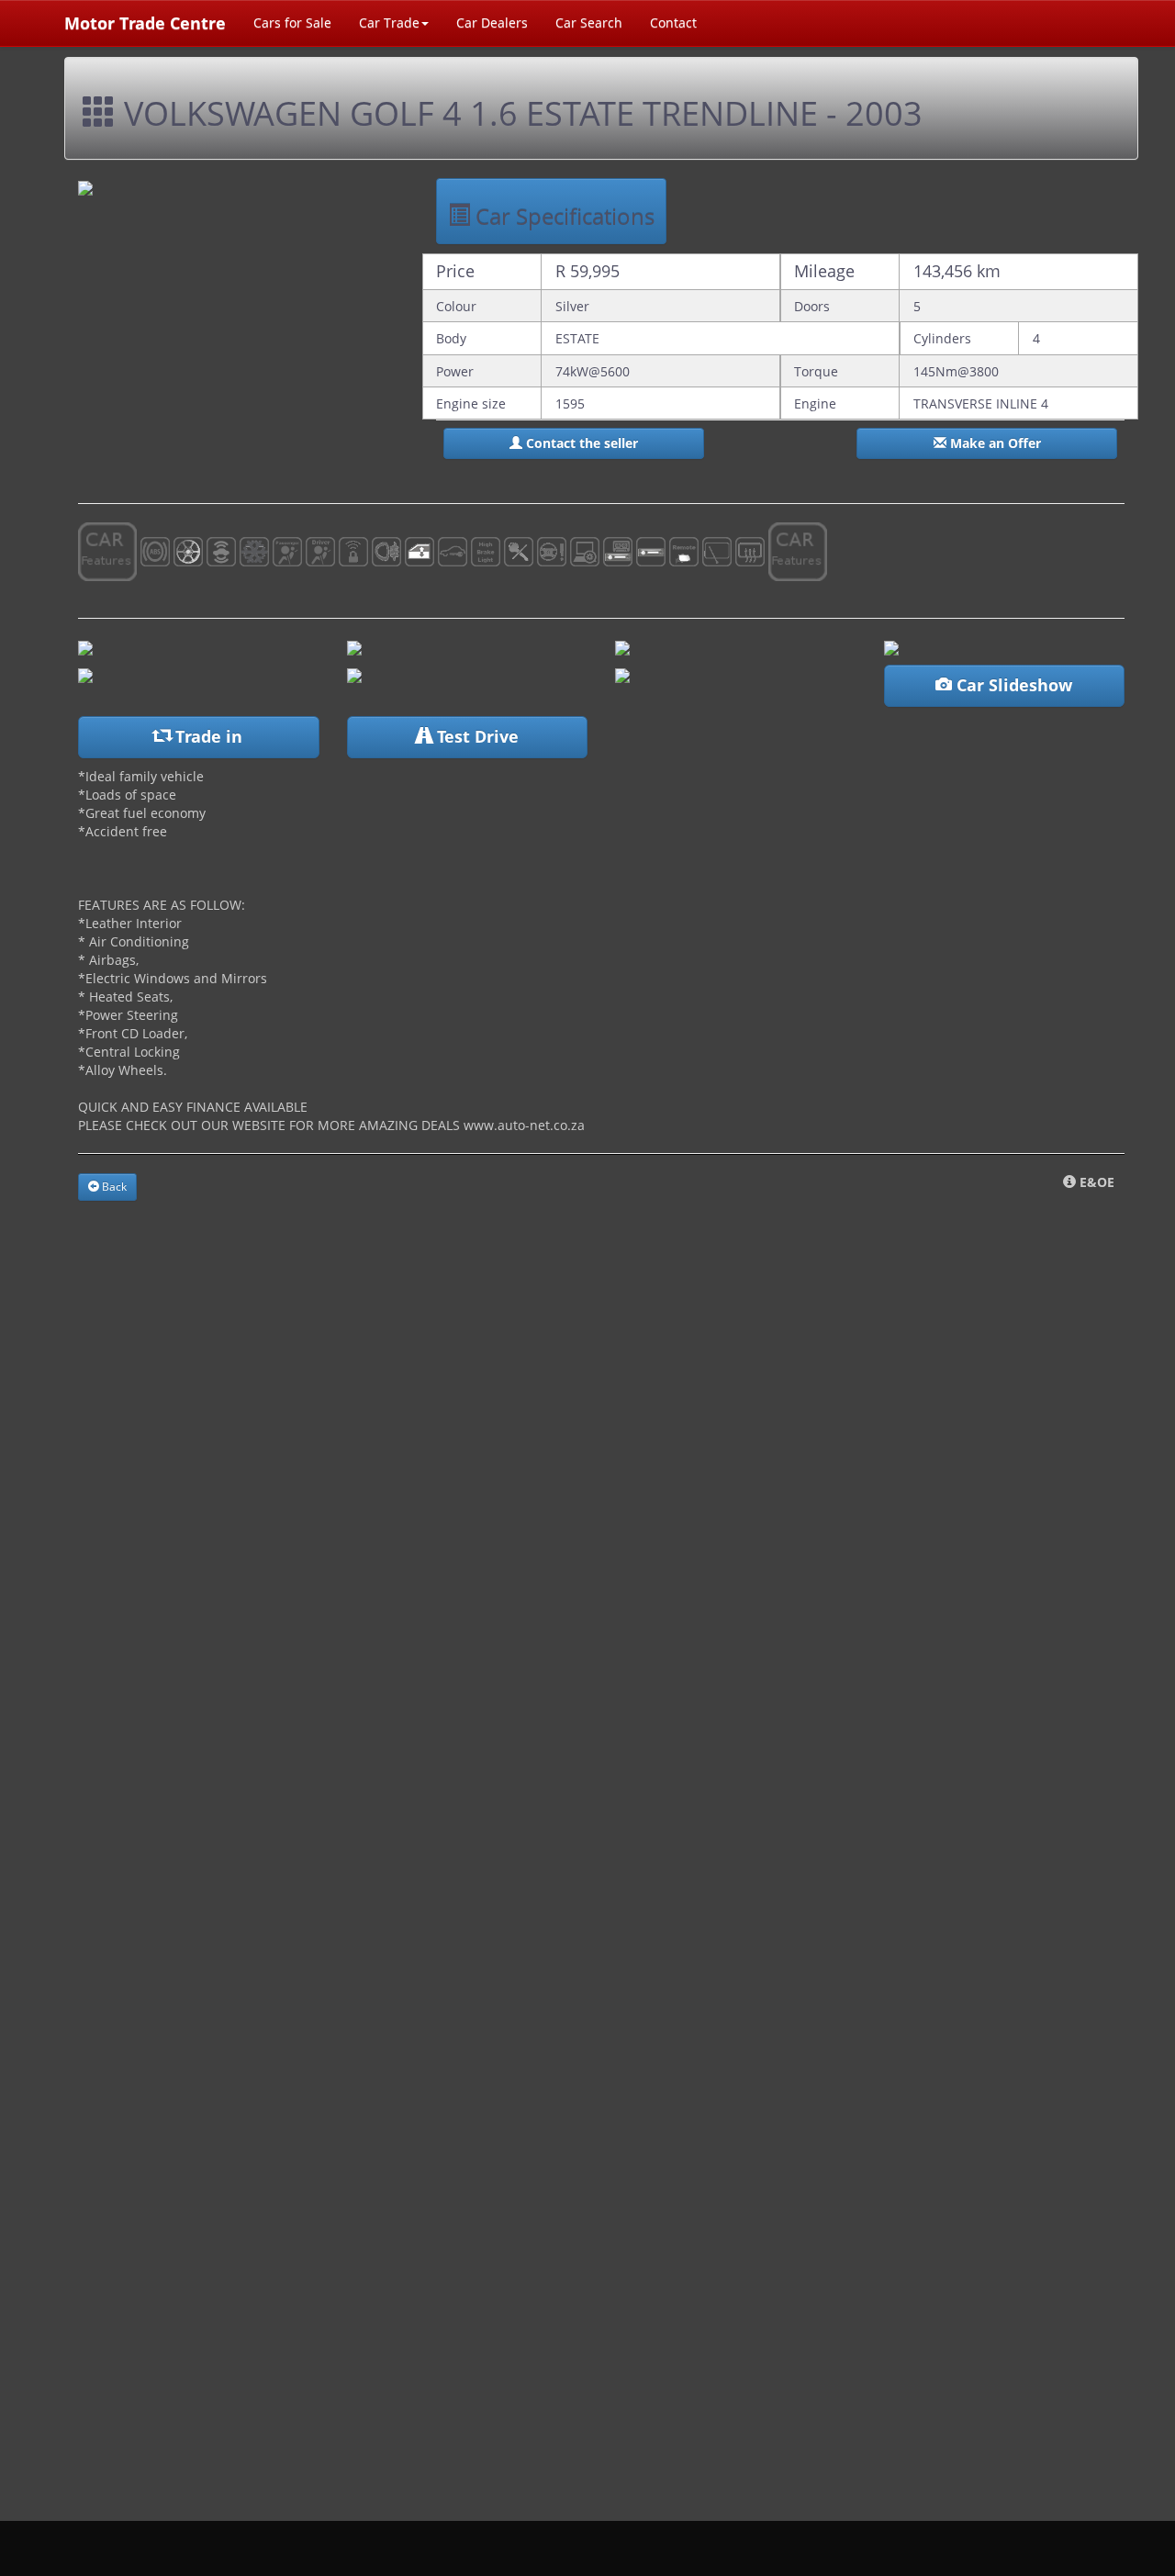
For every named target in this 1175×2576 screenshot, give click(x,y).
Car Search (589, 22)
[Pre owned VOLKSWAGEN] (85, 646)
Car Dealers (492, 22)
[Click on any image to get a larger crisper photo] (622, 646)
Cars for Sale (292, 22)
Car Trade (389, 22)
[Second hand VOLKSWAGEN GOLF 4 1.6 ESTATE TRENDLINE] (354, 673)
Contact (673, 22)
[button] (574, 443)
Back (113, 1187)
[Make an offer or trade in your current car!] (622, 673)
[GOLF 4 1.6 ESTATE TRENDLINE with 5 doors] (891, 646)
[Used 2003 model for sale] (85, 187)
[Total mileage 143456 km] (354, 646)
